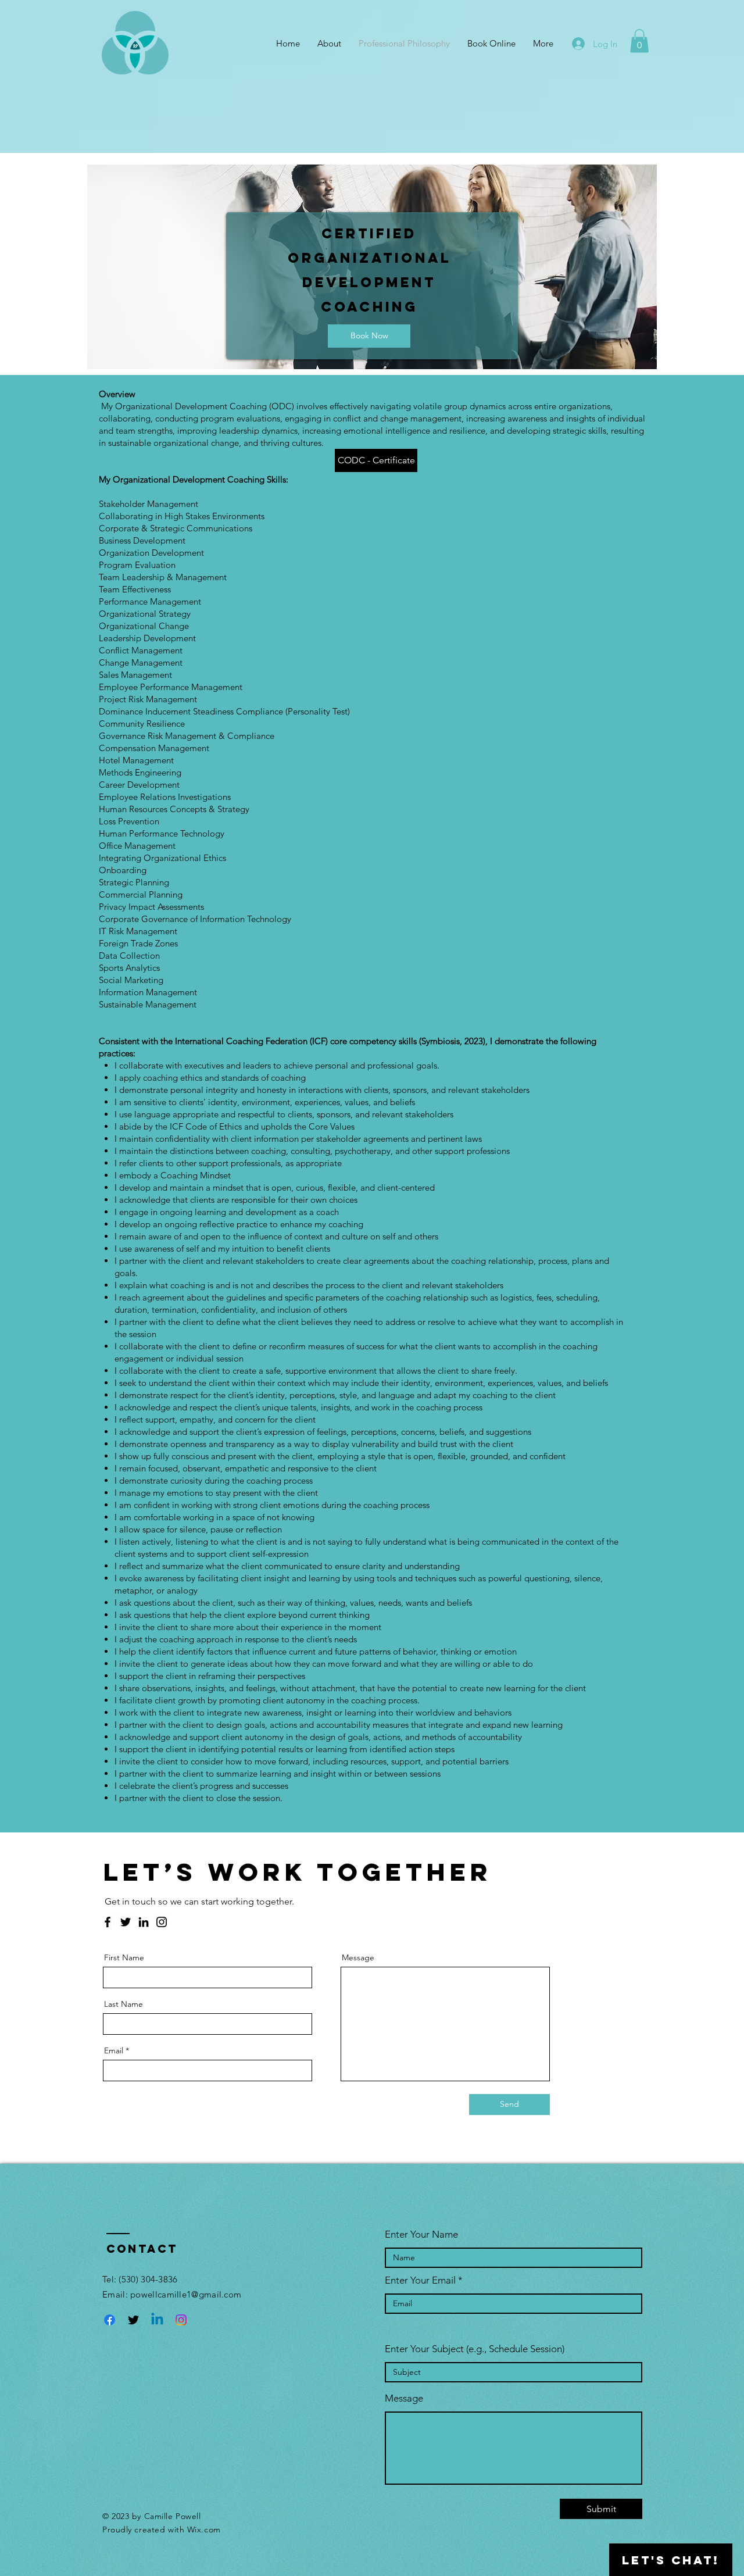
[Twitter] (126, 1922)
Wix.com (204, 2529)
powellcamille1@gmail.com (186, 2294)
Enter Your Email (420, 2280)
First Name (124, 1957)
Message (358, 1957)
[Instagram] (162, 1922)
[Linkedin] (157, 2320)
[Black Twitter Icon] (133, 2320)
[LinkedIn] (144, 1922)
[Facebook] (108, 1922)
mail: (119, 2294)
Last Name (124, 2004)
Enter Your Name (421, 2234)
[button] (639, 41)
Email (114, 2050)
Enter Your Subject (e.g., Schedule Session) (475, 2349)
